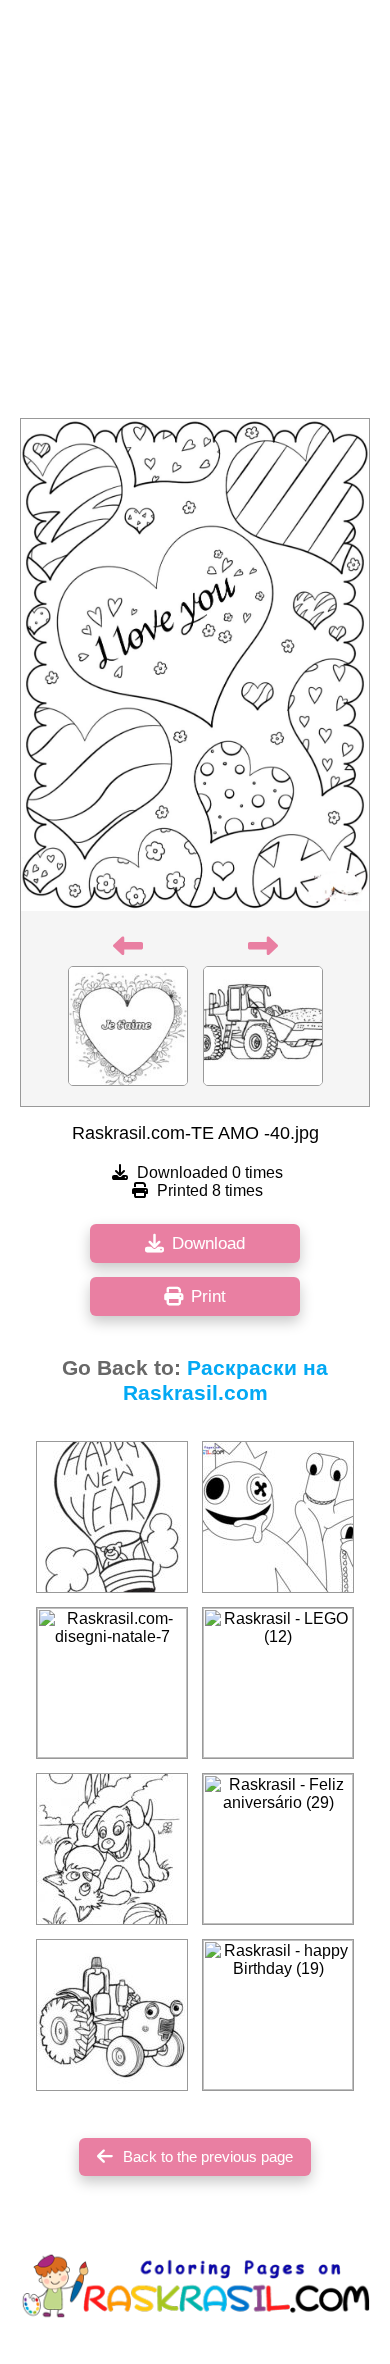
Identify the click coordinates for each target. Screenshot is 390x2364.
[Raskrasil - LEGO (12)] (278, 1683)
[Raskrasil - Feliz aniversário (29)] (278, 1849)
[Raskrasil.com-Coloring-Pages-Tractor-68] (112, 2015)
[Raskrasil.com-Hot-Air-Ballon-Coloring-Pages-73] (112, 1517)
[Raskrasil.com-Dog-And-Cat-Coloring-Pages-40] (112, 1849)
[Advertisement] (195, 215)
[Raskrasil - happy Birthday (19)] (278, 2015)
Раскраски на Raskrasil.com (226, 1380)
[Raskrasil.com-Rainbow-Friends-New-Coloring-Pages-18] (278, 1517)
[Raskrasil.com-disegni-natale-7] (112, 1683)
